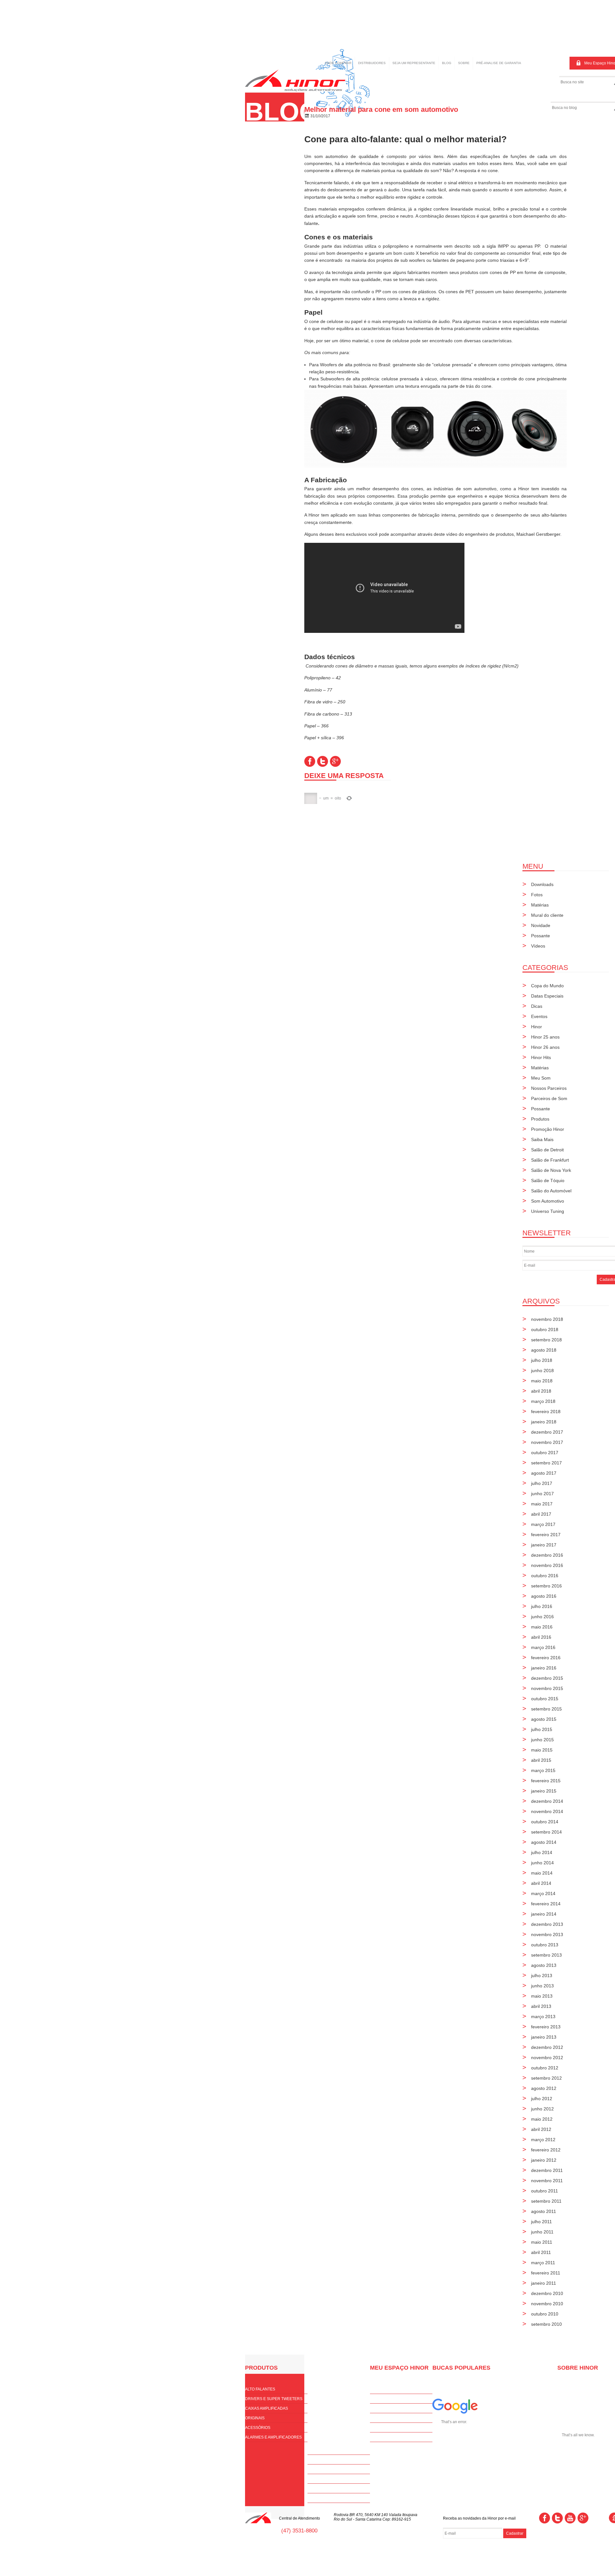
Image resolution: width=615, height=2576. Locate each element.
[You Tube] (570, 2518)
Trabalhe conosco (328, 2498)
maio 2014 (542, 1873)
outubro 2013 (545, 1945)
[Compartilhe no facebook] (310, 761)
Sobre (464, 63)
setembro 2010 (546, 2324)
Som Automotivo (548, 1201)
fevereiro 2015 (546, 1781)
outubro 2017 (545, 1453)
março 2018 (543, 1401)
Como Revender (325, 2460)
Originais (255, 2418)
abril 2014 (541, 1883)
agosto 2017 (544, 1473)
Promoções (383, 2408)
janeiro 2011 (544, 2283)
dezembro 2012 (547, 2047)
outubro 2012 (545, 2068)
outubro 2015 (545, 1699)
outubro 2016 (545, 1576)
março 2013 (543, 2017)
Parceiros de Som (549, 1098)
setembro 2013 (546, 1955)
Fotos (537, 895)
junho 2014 (542, 1863)
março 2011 (543, 2263)
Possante (541, 936)
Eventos (539, 1016)
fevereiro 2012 (546, 2150)
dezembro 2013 (547, 1924)
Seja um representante (414, 63)
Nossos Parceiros (549, 1088)
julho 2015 (542, 1729)
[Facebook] (545, 2518)
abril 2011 (541, 2252)
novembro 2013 (547, 1934)
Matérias (540, 905)
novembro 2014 (547, 1811)
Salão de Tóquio (548, 1180)
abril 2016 (541, 1637)
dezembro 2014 (547, 1801)
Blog (447, 63)
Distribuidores (372, 63)
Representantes (326, 2489)
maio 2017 (542, 1504)
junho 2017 (542, 1494)
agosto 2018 (544, 1350)
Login (376, 2389)
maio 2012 (542, 2119)
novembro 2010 (547, 2304)
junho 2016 (542, 1617)
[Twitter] (557, 2518)
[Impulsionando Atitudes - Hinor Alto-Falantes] (295, 90)
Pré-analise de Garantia (499, 63)
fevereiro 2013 (546, 2027)
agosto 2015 (544, 1719)
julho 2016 (542, 1606)
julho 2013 (542, 1975)
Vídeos (538, 946)
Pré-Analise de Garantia (396, 2437)
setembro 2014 (546, 1832)
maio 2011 (542, 2242)
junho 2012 (542, 2109)
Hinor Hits (541, 1057)
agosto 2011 (544, 2211)
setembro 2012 (546, 2078)
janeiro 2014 (544, 1914)
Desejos (379, 2428)
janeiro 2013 (544, 2037)
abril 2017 (541, 1514)
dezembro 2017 (547, 1432)
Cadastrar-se (385, 2399)
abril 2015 (541, 1760)
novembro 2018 (547, 1319)
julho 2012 (542, 2099)
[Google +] (583, 2518)
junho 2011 (542, 2232)
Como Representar (328, 2479)
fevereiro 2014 (546, 1904)
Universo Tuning (548, 1211)
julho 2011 (541, 2222)
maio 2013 (542, 1996)
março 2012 (543, 2140)
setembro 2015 (546, 1709)
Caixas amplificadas (266, 2408)
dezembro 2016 (547, 1555)
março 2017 (543, 1524)
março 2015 (543, 1770)
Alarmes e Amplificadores (273, 2437)
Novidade (541, 925)
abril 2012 (541, 2129)
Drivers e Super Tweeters (274, 2399)
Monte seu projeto (328, 2469)
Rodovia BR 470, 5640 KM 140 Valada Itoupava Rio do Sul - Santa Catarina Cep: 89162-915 (376, 2517)
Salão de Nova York (551, 1170)
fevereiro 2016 (546, 1658)
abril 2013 (541, 2006)
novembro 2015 (547, 1688)
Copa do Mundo (547, 986)
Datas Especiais (547, 996)
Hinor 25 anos (545, 1037)
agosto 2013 (544, 1965)
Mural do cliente (547, 915)
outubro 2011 (545, 2191)
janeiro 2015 (544, 1791)
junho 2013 (542, 1986)
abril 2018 (541, 1391)
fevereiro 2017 (546, 1535)
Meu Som (541, 1078)
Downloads (542, 884)
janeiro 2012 (544, 2160)
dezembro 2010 (547, 2293)
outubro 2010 (545, 2314)
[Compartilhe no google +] (335, 761)
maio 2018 (542, 1381)
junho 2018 (542, 1371)
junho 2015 (542, 1740)
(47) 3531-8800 (299, 2531)
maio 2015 (542, 1750)
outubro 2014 (545, 1822)
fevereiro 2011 (546, 2273)
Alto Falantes (260, 2389)
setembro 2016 (546, 1586)
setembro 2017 (546, 1463)
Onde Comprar (338, 63)
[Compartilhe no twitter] (323, 761)
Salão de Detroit (547, 1150)
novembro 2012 (547, 2058)
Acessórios (258, 2428)
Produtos (540, 1119)
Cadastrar (515, 2533)
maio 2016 (542, 1627)
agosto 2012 (544, 2088)
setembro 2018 (546, 1340)
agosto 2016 (544, 1596)
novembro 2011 (547, 2181)
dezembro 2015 (547, 1678)
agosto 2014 (544, 1842)
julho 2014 (542, 1852)
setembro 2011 (546, 2201)
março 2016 (543, 1647)
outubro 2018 (545, 1329)
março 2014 (543, 1893)
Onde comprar (324, 2450)
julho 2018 (542, 1360)
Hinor (537, 1027)
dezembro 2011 (547, 2170)
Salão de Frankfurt (550, 1160)
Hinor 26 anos (545, 1047)
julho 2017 (542, 1483)
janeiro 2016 (544, 1668)
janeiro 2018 (544, 1422)
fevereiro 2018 (546, 1412)
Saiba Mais (542, 1139)
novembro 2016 (547, 1565)
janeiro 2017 (544, 1545)
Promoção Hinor (548, 1129)
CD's (374, 2418)
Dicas (537, 1006)
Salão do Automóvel (551, 1191)
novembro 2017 (547, 1442)
